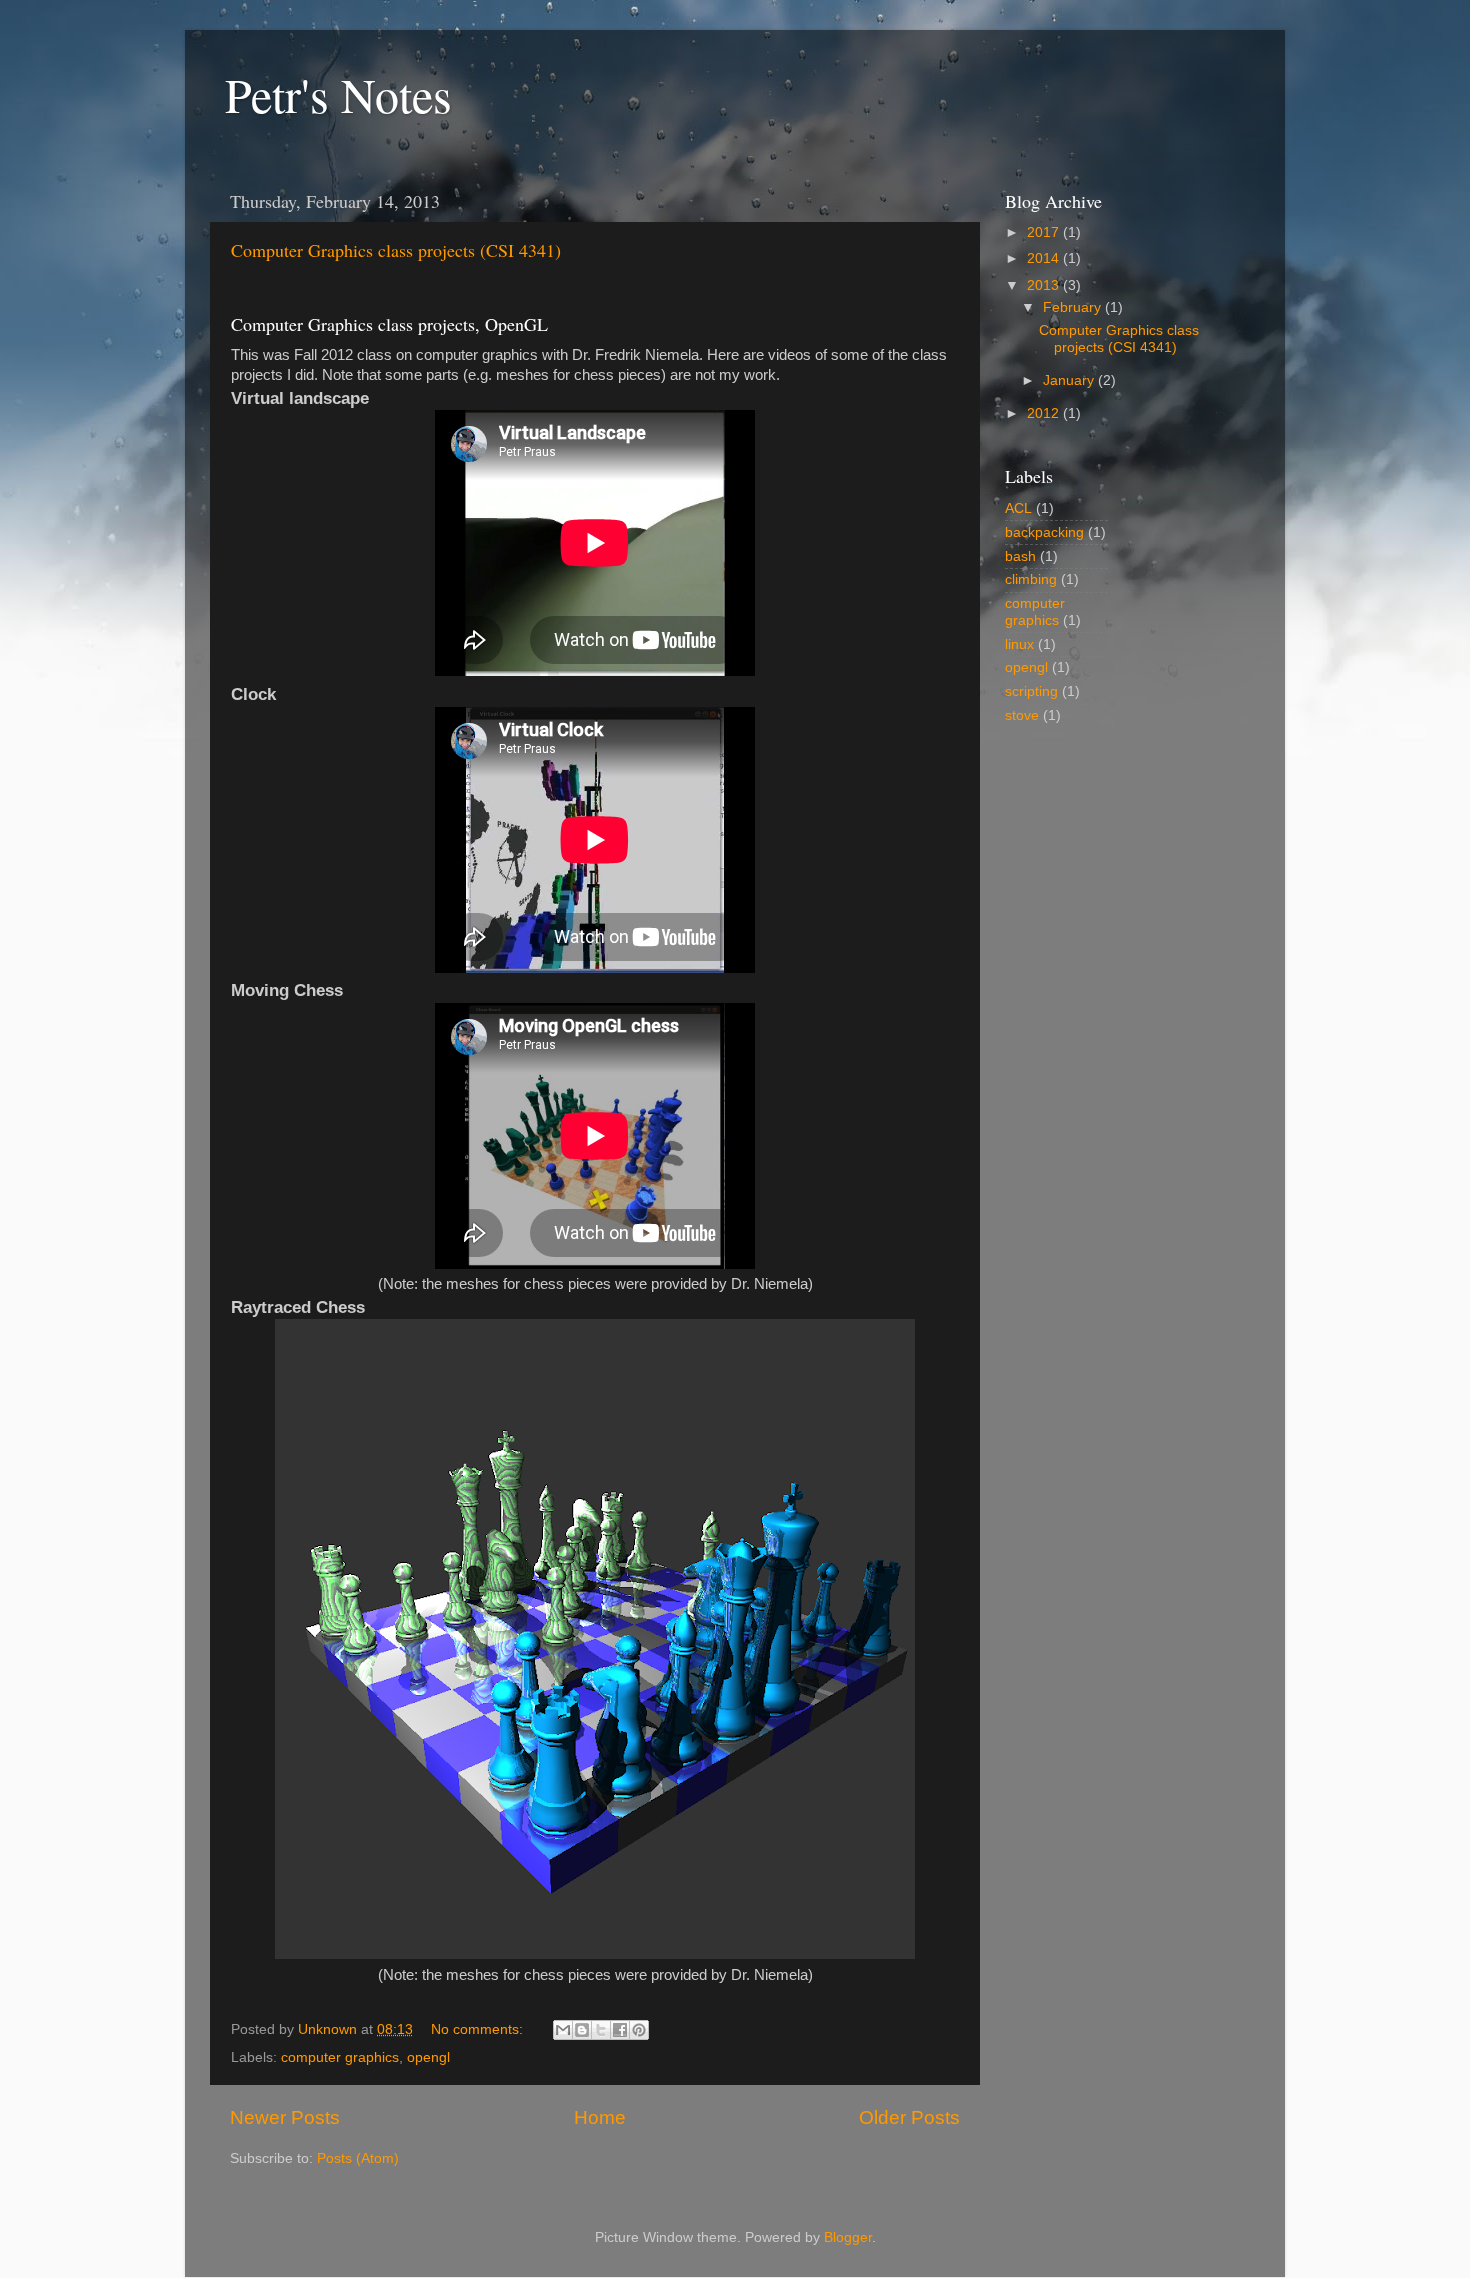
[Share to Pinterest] (639, 2030)
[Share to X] (601, 2030)
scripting (1031, 691)
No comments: (479, 2029)
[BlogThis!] (582, 2030)
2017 (1045, 232)
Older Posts (909, 2117)
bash (1020, 556)
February (1074, 307)
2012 (1045, 413)
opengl (428, 2057)
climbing (1031, 579)
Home (600, 2117)
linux (1019, 644)
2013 (1045, 285)
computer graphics (340, 2057)
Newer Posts (285, 2117)
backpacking (1044, 532)
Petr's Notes (338, 94)
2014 (1045, 258)
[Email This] (563, 2030)
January (1070, 380)
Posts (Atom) (358, 2158)
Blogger (848, 2237)
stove (1022, 715)
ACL (1018, 508)
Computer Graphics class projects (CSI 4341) (396, 250)
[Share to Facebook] (620, 2030)
